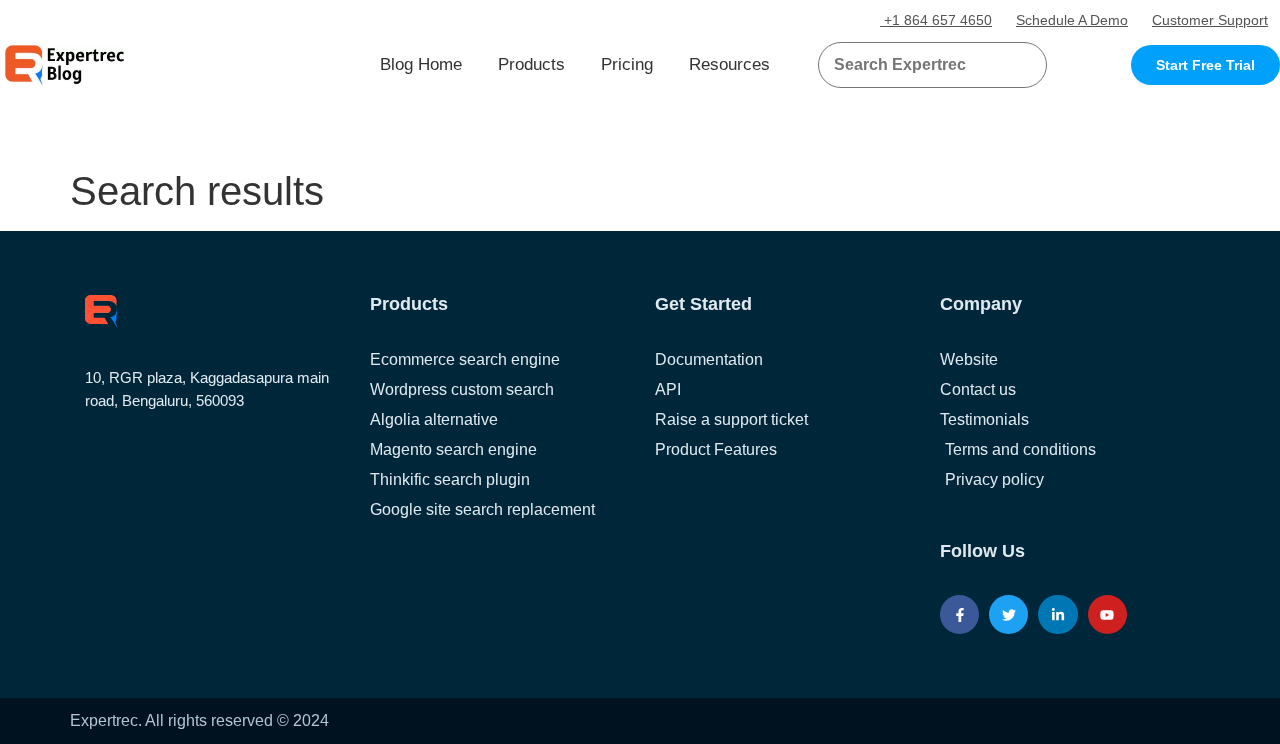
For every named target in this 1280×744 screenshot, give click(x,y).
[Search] (1024, 65)
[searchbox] (916, 65)
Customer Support (1210, 20)
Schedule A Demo (1072, 20)
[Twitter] (1008, 614)
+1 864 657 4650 (936, 20)
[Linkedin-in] (1057, 614)
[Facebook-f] (959, 614)
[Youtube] (1107, 614)
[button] (1007, 65)
